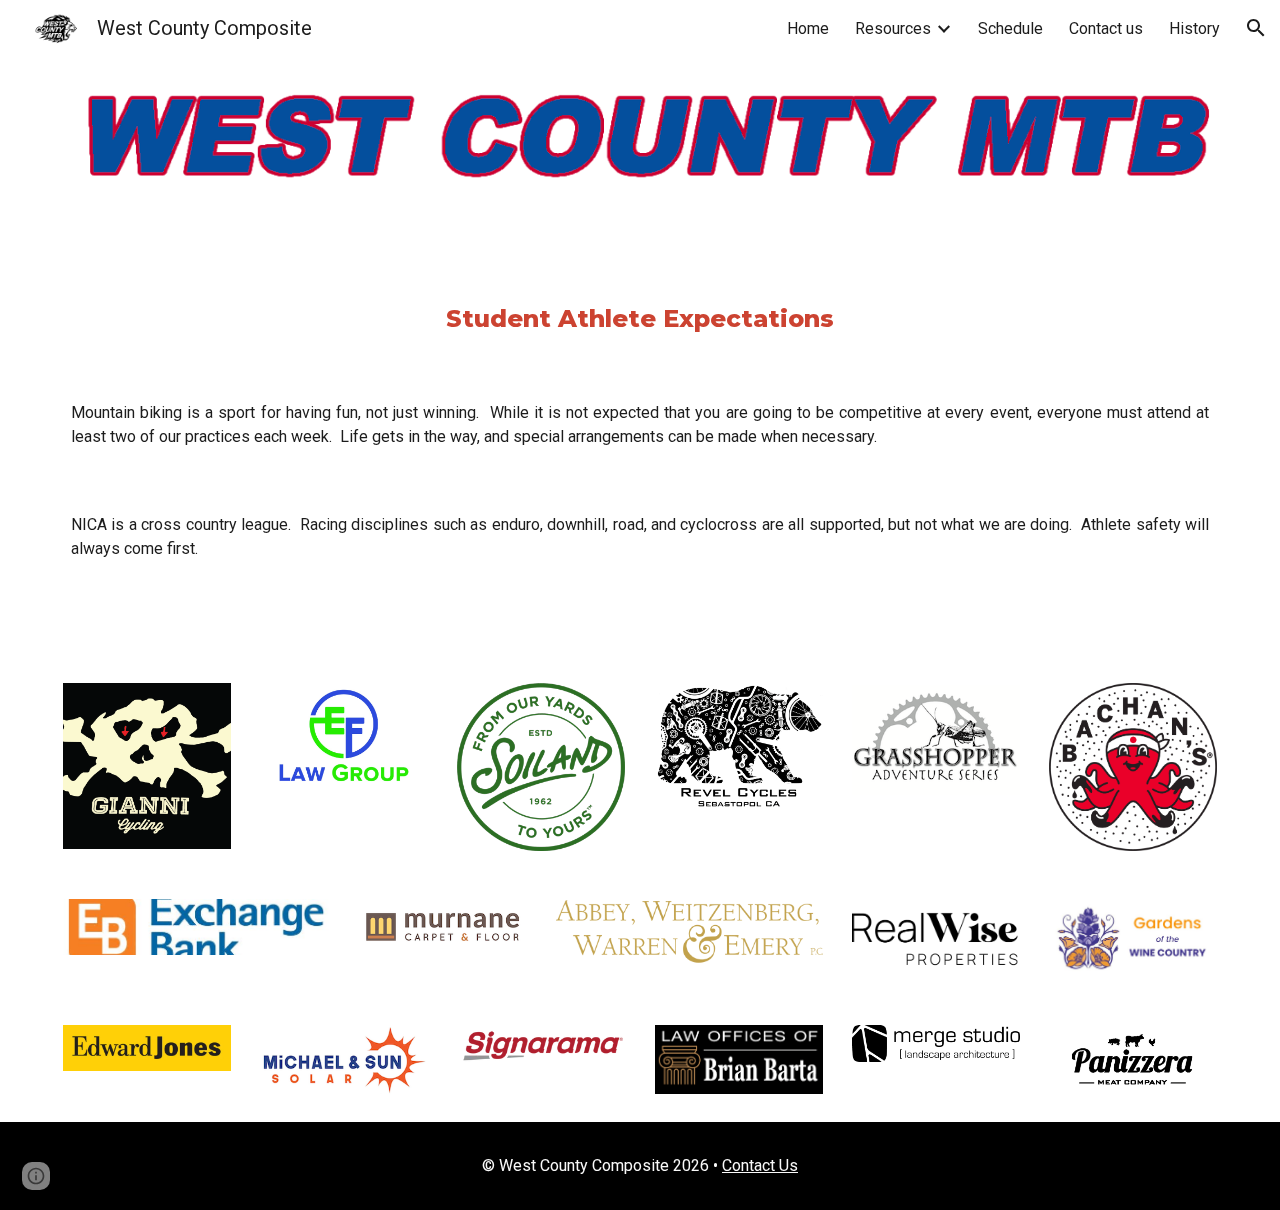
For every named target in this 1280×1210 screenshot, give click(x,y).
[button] (1256, 28)
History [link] (1194, 28)
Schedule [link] (1010, 28)
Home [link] (808, 28)
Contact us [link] (1106, 28)
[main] (640, 319)
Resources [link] (893, 28)
